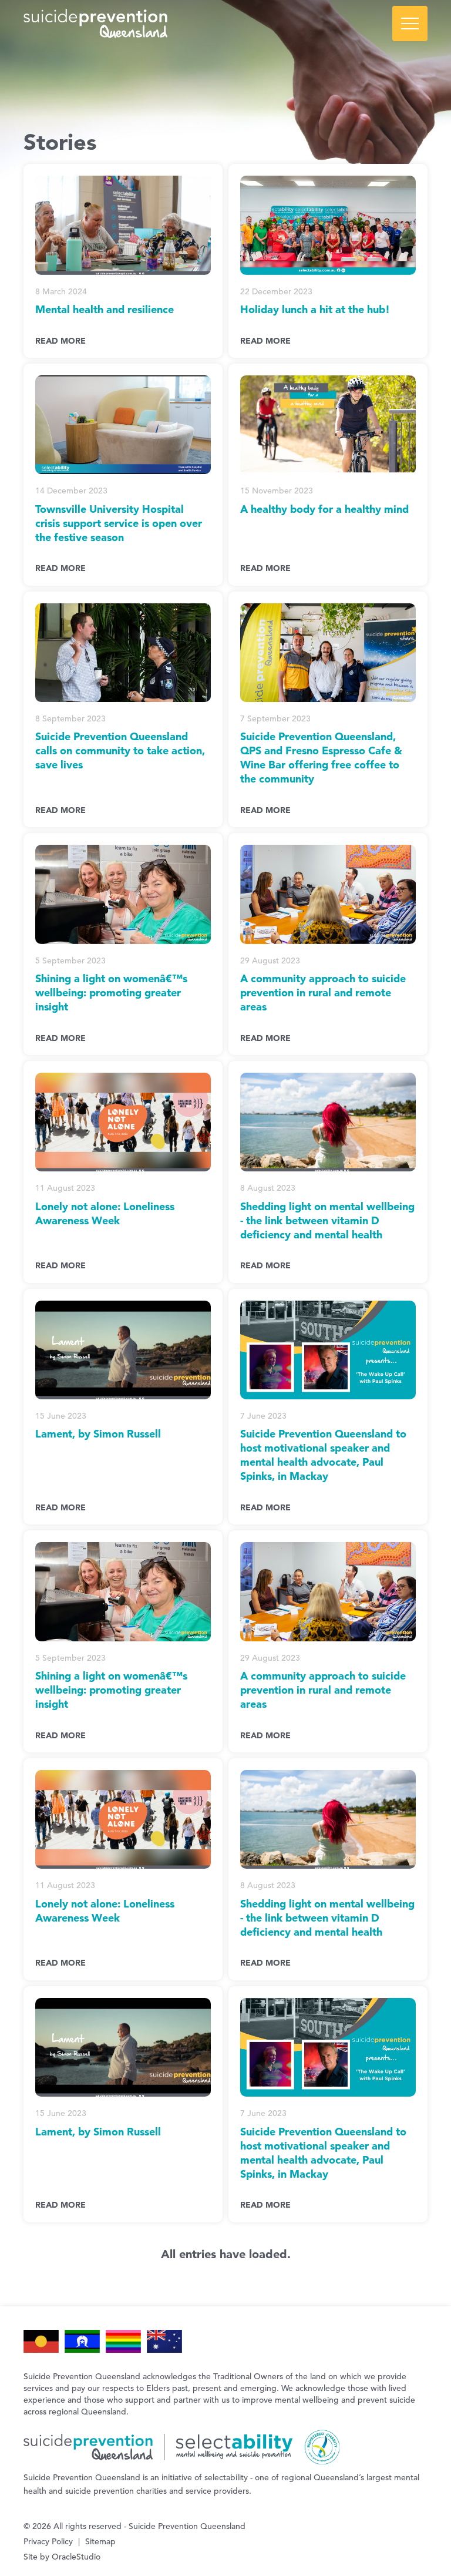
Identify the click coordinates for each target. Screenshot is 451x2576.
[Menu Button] (410, 23)
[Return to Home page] (225, 23)
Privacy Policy (48, 2541)
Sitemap (100, 2541)
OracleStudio (76, 2557)
